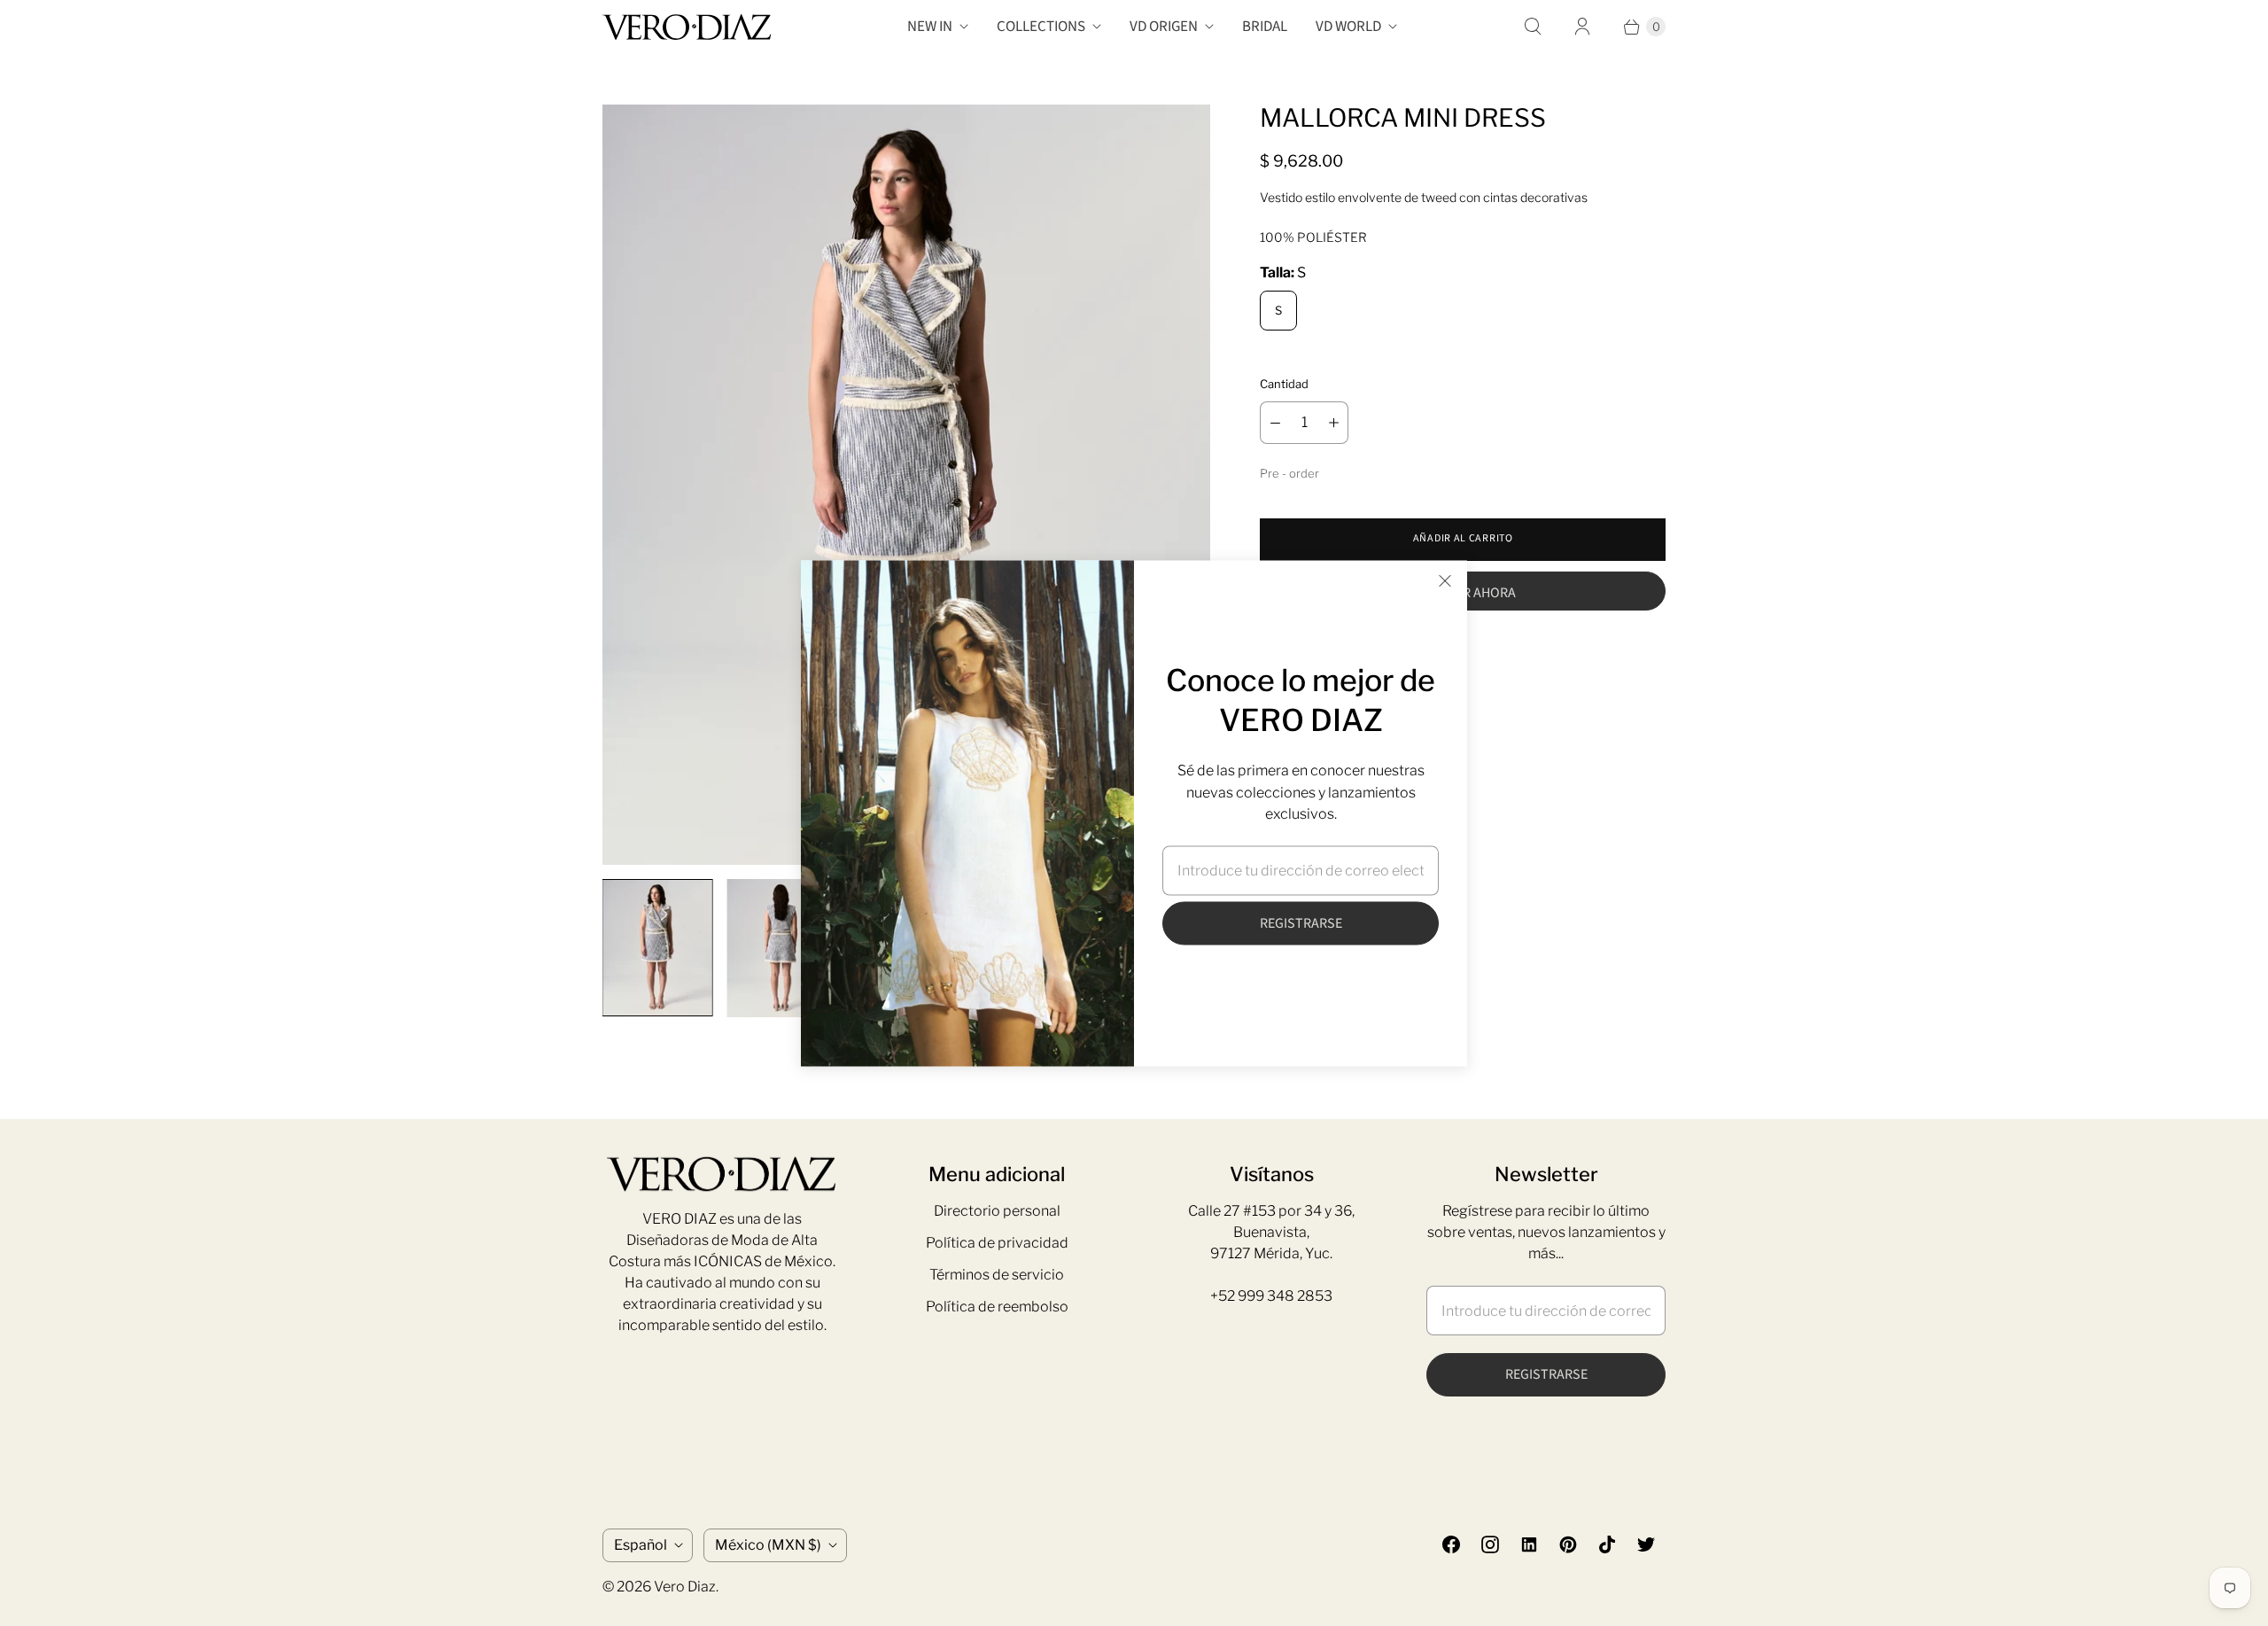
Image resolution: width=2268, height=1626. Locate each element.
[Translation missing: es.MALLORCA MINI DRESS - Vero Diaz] (657, 948)
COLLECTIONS (1041, 27)
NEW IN (930, 27)
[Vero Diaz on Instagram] (1490, 1544)
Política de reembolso (997, 1307)
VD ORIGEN (1164, 27)
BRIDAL (1265, 27)
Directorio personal (997, 1211)
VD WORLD (1348, 27)
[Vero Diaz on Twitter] (1646, 1544)
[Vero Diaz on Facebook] (1451, 1544)
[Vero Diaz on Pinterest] (1568, 1544)
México (768, 1545)
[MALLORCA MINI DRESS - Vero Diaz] (906, 485)
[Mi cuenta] (1582, 27)
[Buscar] (1533, 27)
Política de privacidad (997, 1243)
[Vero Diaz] (687, 27)
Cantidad (1284, 384)
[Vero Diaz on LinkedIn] (1529, 1544)
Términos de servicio (997, 1275)
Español (641, 1545)
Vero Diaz (685, 1587)
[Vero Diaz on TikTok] (1607, 1544)
